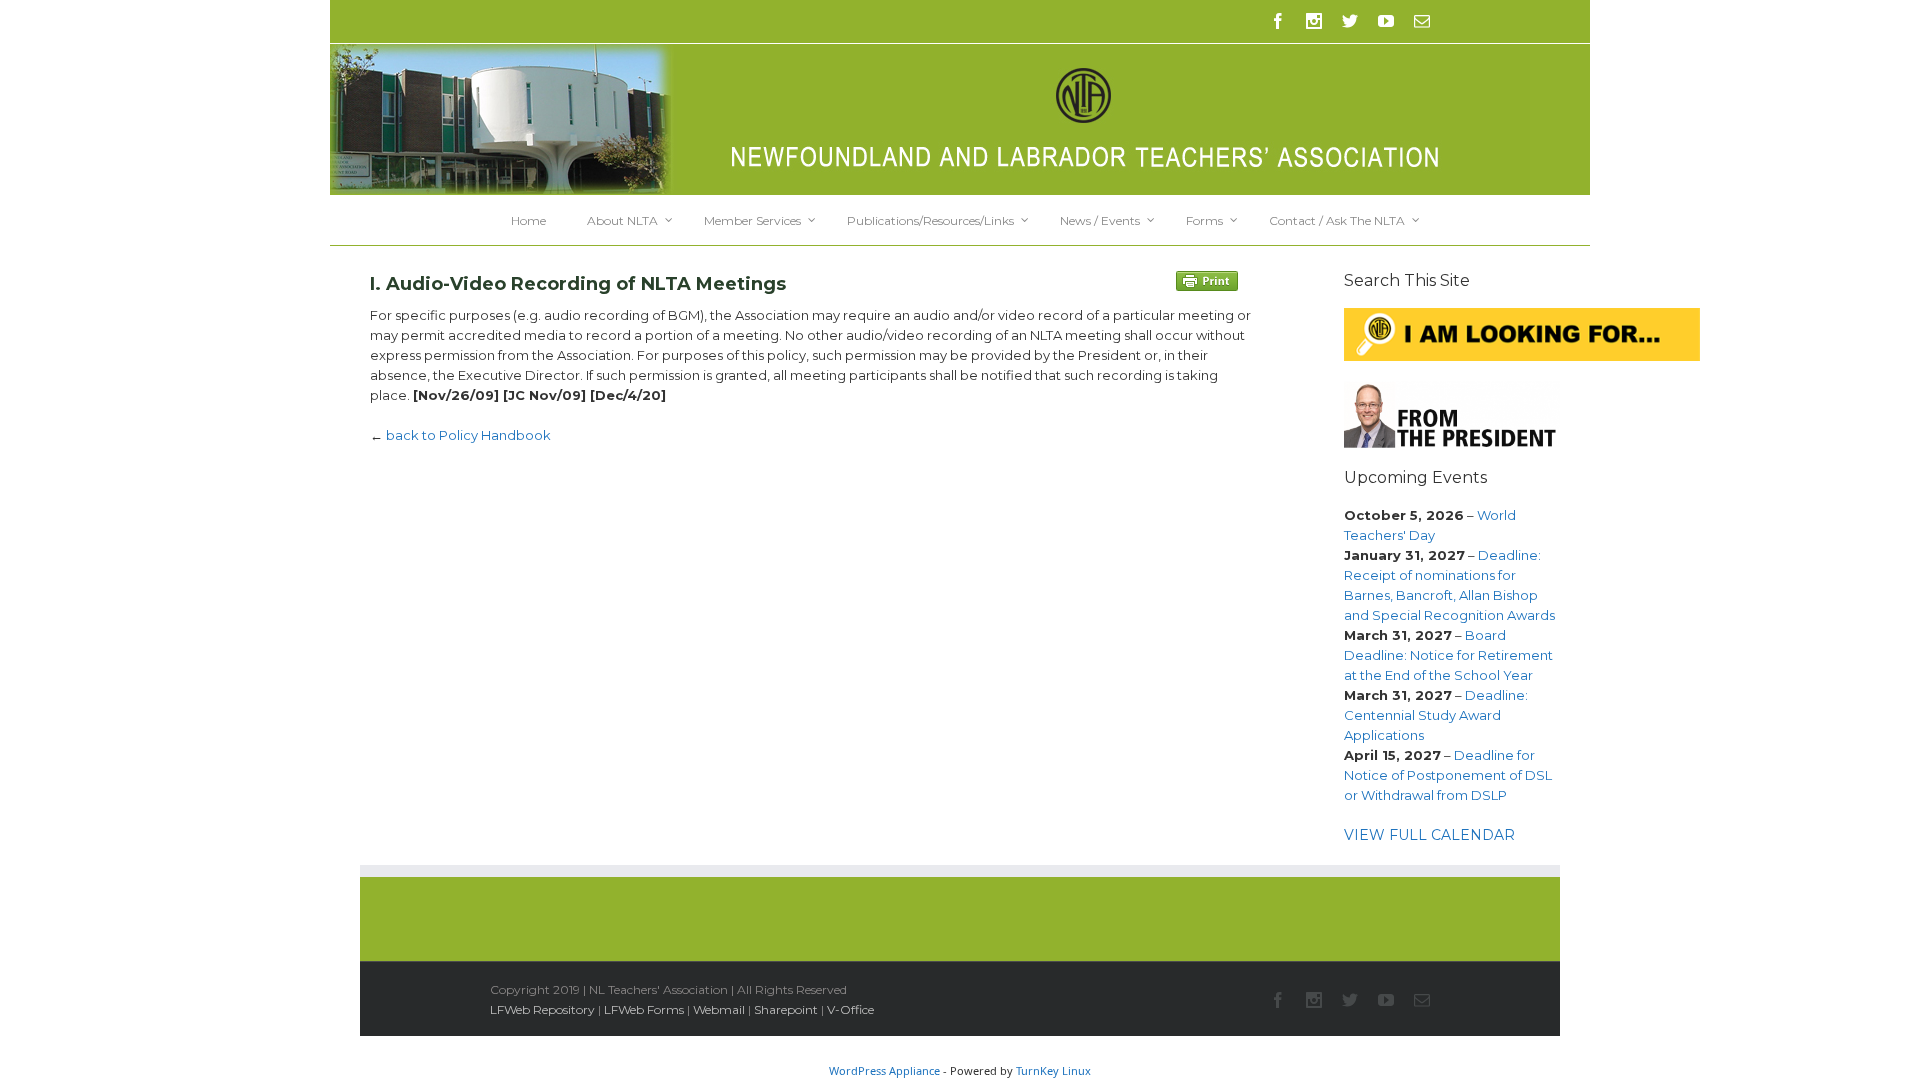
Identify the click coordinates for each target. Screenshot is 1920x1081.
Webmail (719, 1009)
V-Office (850, 1009)
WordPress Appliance (884, 1070)
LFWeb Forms (644, 1009)
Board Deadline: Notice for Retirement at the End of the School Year (1448, 655)
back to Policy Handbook (468, 435)
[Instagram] (1314, 21)
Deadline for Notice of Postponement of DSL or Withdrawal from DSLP (1448, 775)
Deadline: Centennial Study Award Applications (1436, 715)
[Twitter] (1350, 21)
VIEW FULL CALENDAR (1429, 835)
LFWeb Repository (542, 1009)
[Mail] (1422, 21)
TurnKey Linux (1053, 1070)
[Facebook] (1278, 21)
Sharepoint (786, 1009)
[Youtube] (1386, 21)
